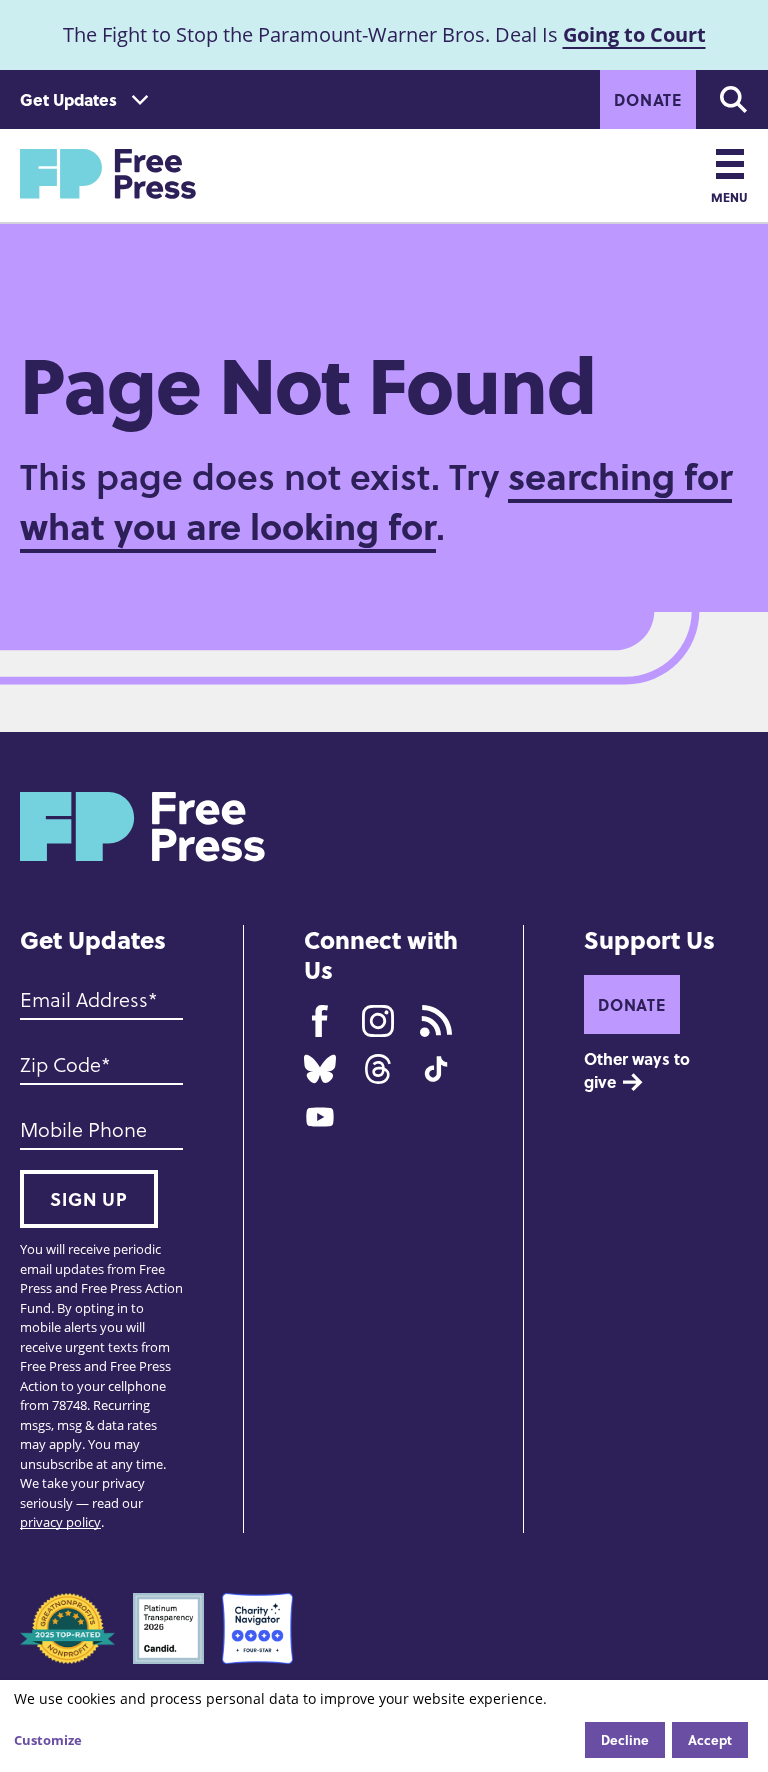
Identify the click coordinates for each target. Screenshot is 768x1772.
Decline (625, 1739)
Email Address (84, 999)
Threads (378, 1069)
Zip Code (60, 1064)
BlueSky (320, 1069)
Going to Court (634, 34)
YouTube (320, 1117)
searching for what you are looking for (376, 500)
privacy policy (60, 1522)
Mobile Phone (83, 1129)
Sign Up (89, 1199)
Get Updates (68, 99)
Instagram (378, 1021)
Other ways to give (639, 1070)
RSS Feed (436, 1021)
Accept (710, 1739)
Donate (648, 99)
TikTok (436, 1069)
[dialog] (384, 1726)
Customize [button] (48, 1740)
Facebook (320, 1021)
